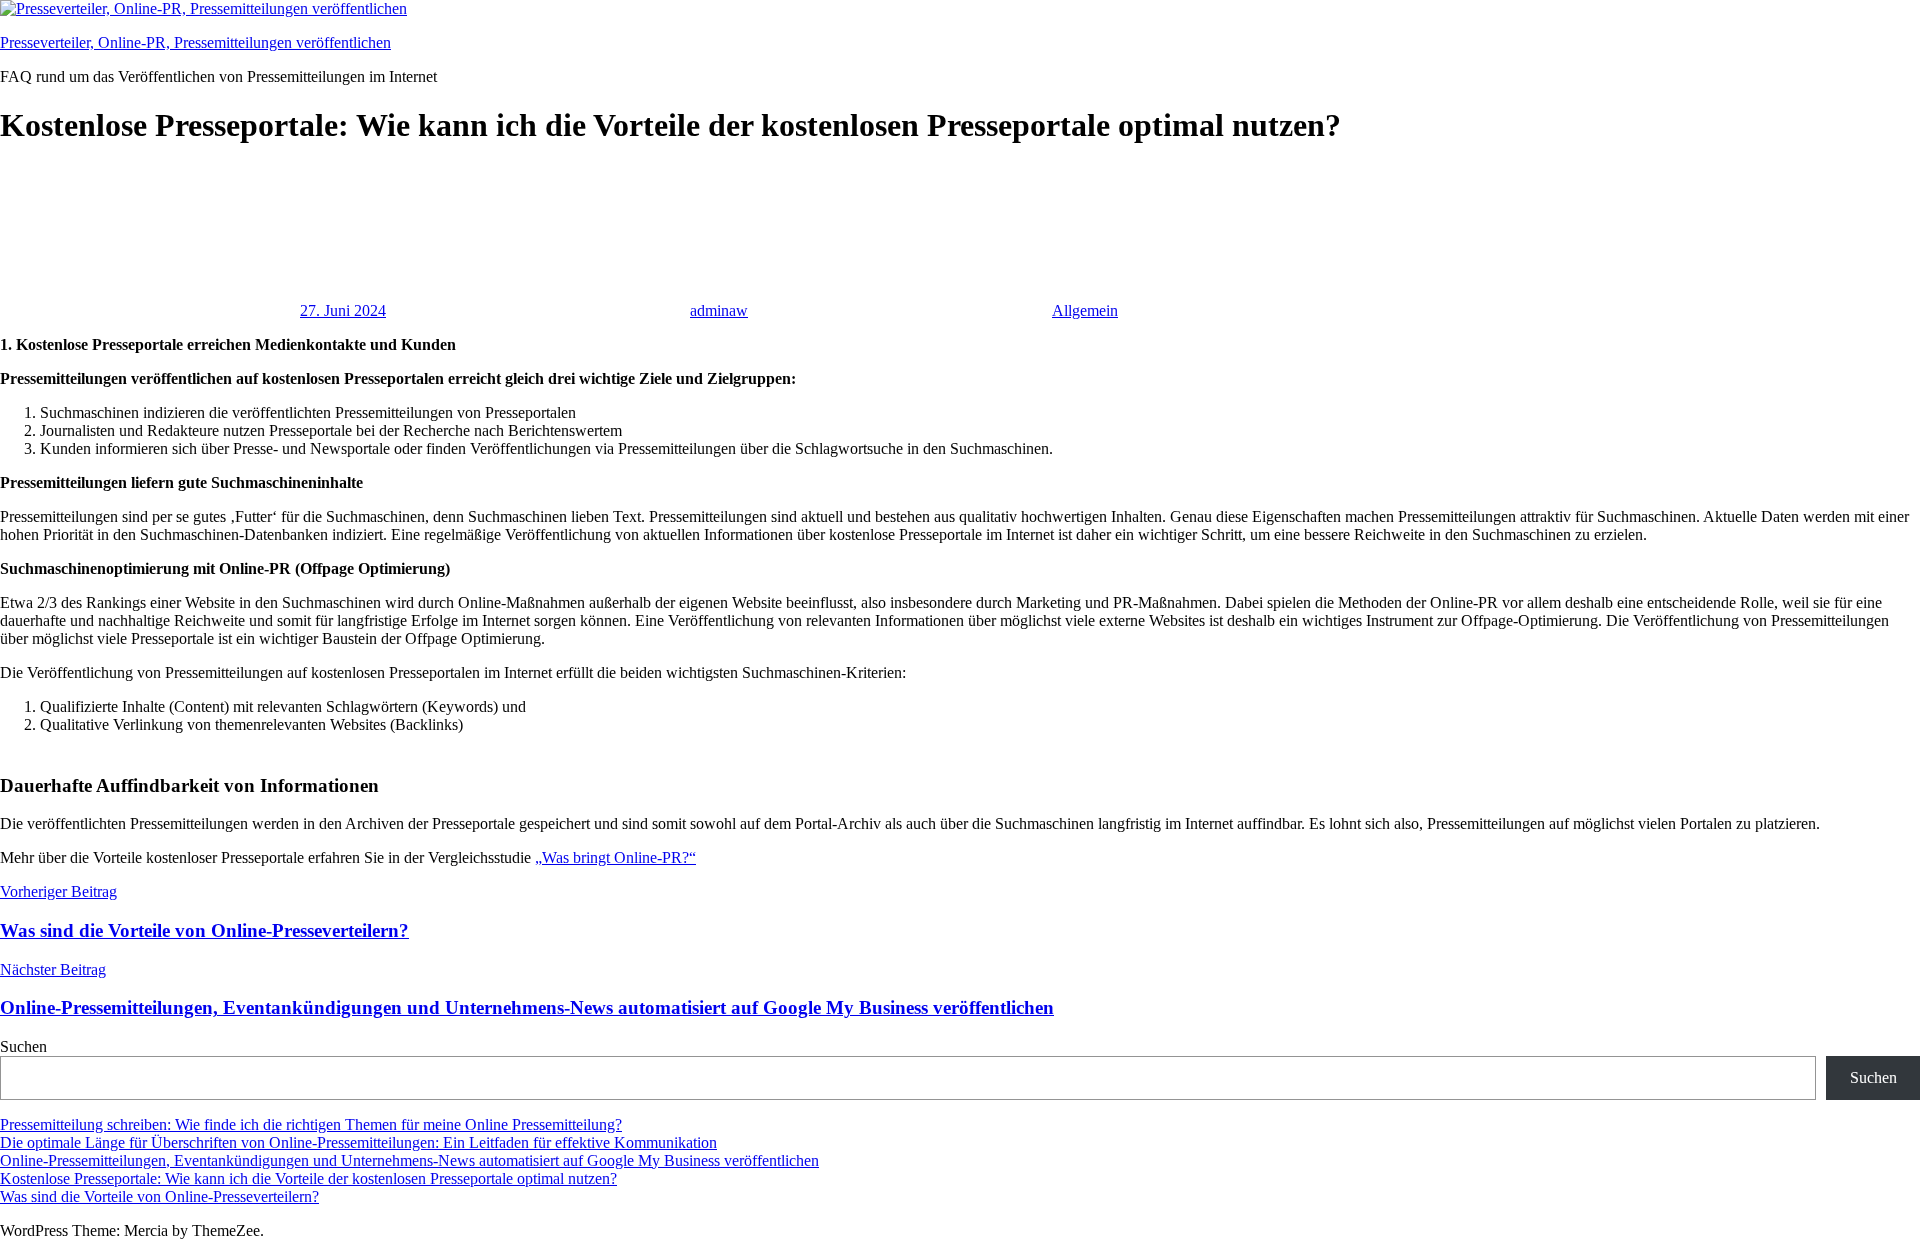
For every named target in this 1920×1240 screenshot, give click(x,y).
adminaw (719, 310)
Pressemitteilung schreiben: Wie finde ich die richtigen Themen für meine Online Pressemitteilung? (311, 1124)
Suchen (23, 1046)
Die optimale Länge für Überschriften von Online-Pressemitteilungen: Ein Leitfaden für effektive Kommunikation (358, 1142)
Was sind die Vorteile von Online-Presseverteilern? (159, 1196)
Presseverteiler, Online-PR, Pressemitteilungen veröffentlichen (195, 42)
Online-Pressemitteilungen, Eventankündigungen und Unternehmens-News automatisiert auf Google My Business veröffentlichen (409, 1160)
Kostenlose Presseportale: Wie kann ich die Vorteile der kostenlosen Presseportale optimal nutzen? (308, 1178)
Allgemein (1085, 310)
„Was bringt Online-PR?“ (615, 857)
